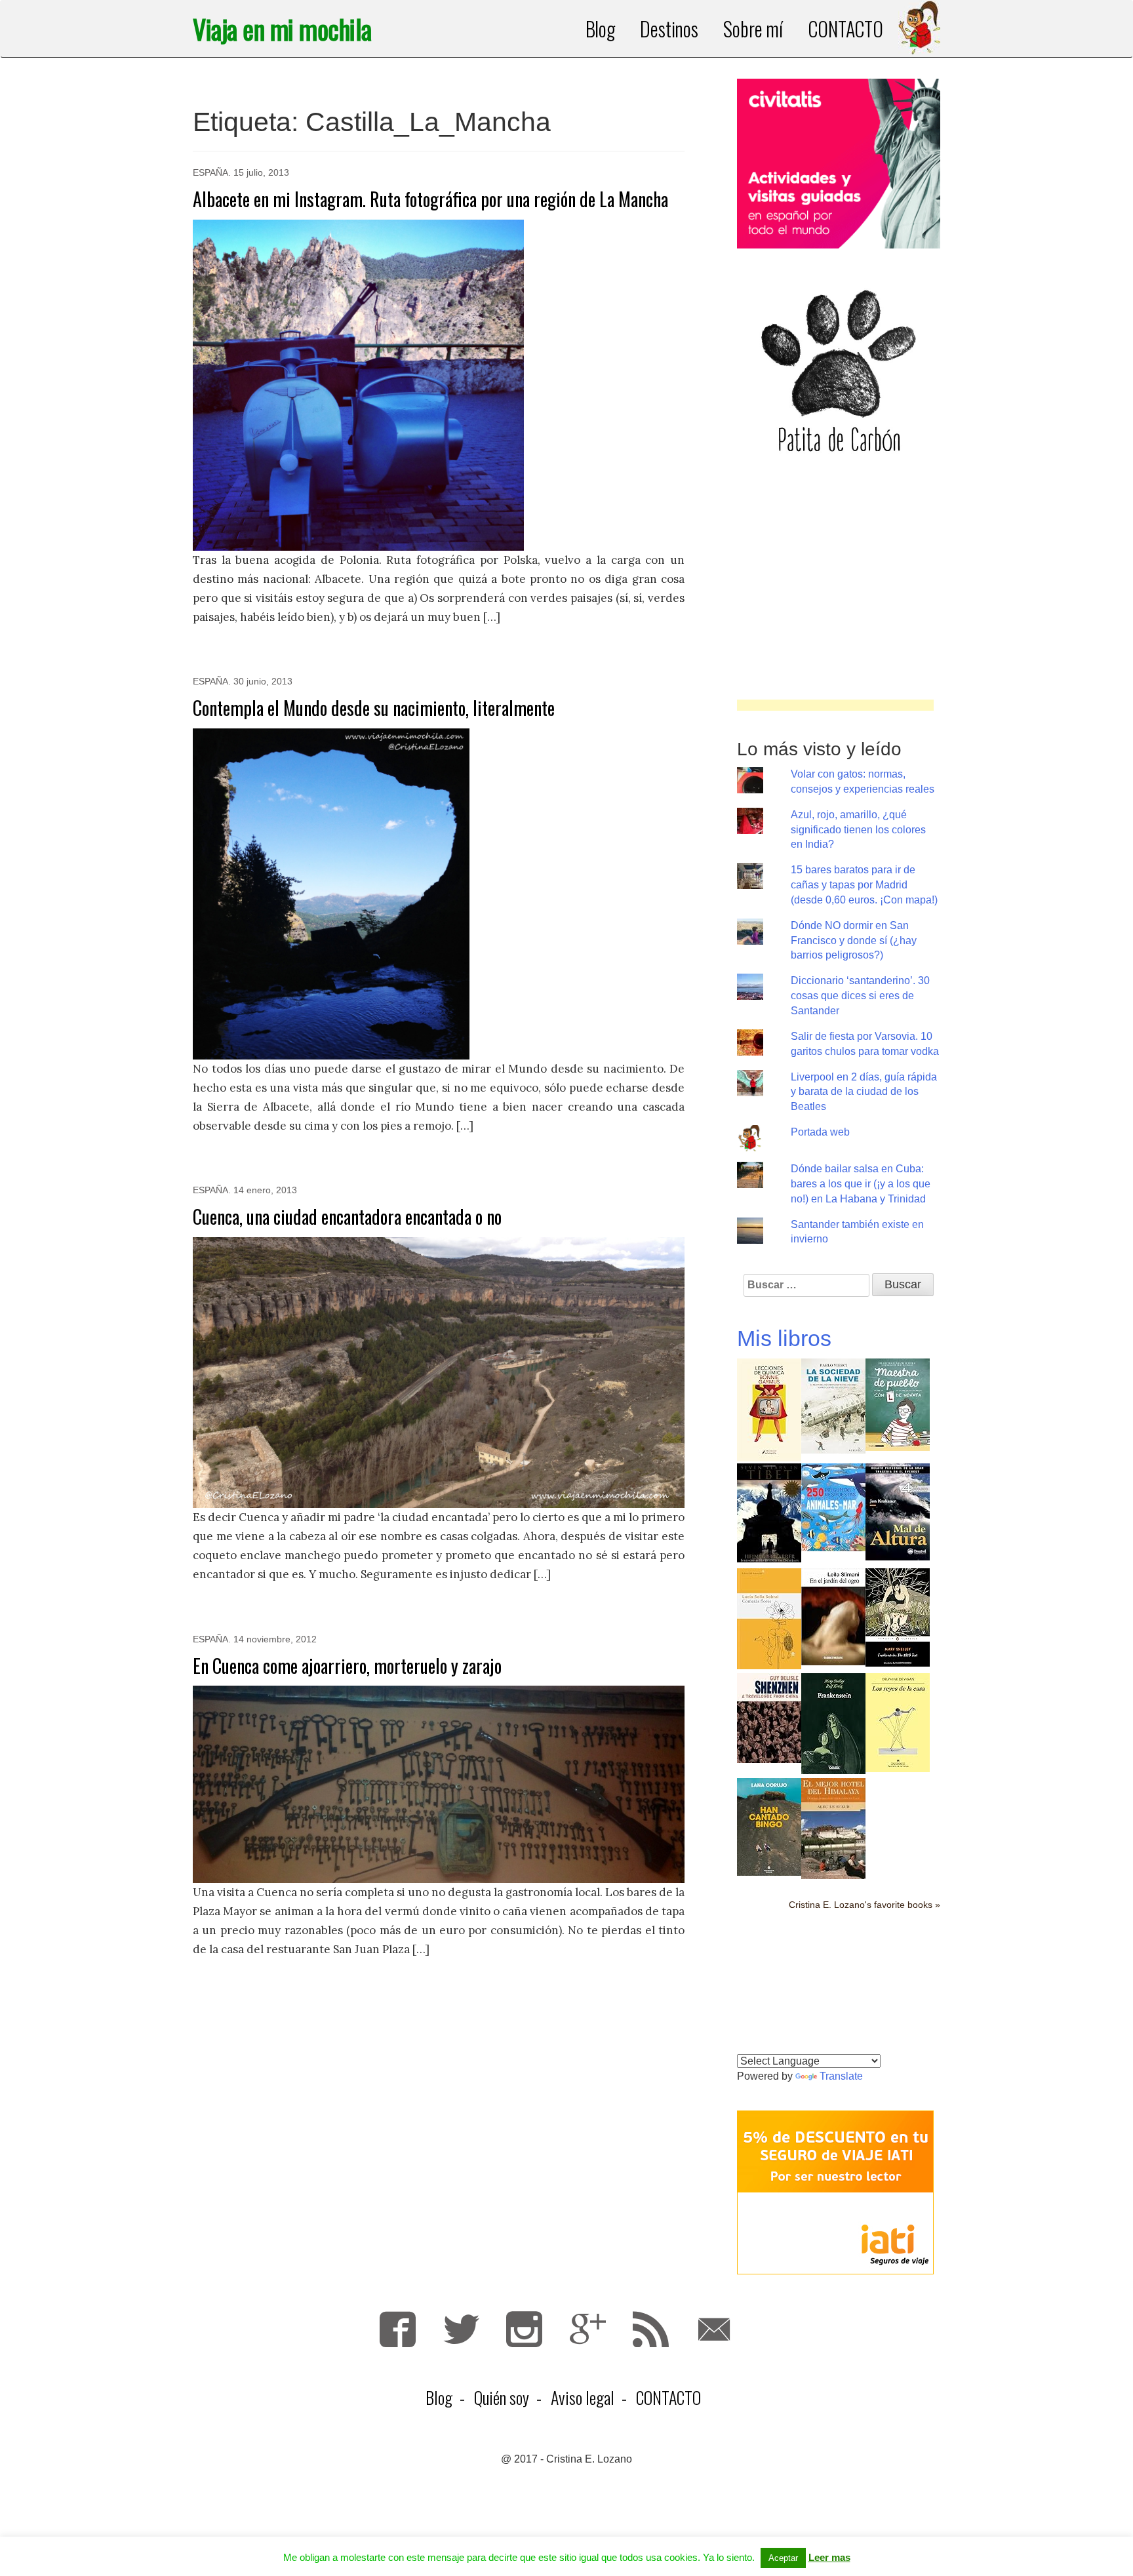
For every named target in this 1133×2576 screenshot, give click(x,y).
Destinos (669, 29)
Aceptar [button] (783, 2558)
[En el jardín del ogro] (833, 1616)
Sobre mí (753, 29)
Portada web (820, 1132)
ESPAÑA (210, 172)
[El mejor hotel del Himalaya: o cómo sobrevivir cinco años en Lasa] (833, 1828)
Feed (651, 2329)
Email (714, 2329)
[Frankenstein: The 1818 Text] (898, 1616)
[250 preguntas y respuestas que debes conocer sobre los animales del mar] (833, 1506)
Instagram (524, 2329)
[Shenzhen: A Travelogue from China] (769, 1717)
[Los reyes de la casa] (898, 1721)
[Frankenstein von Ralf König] (833, 1723)
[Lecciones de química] (769, 1409)
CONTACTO (845, 29)
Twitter (461, 2329)
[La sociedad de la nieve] (833, 1405)
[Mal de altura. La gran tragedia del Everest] (898, 1511)
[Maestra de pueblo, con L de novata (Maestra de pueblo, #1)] (898, 1403)
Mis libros (784, 1338)
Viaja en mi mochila (282, 29)
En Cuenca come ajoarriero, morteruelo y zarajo (347, 1666)
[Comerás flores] (769, 1618)
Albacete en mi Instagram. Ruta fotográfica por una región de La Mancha (430, 199)
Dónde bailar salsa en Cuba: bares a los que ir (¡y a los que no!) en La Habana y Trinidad (861, 1184)
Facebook (398, 2329)
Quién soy (502, 2397)
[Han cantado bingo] (769, 1826)
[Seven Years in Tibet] (769, 1512)
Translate (841, 2076)
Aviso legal (583, 2397)
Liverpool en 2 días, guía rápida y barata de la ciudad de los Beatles (864, 1092)
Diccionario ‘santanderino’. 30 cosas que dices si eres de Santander (860, 996)
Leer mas (829, 2557)
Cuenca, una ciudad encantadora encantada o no (347, 1217)
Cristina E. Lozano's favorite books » (865, 1905)
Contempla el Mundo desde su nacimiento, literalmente (374, 708)
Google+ (588, 2329)
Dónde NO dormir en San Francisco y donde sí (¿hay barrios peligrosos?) (854, 941)
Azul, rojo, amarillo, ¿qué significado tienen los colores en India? (858, 830)
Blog (601, 29)
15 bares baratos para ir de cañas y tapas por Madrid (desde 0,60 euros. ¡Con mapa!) (864, 885)
